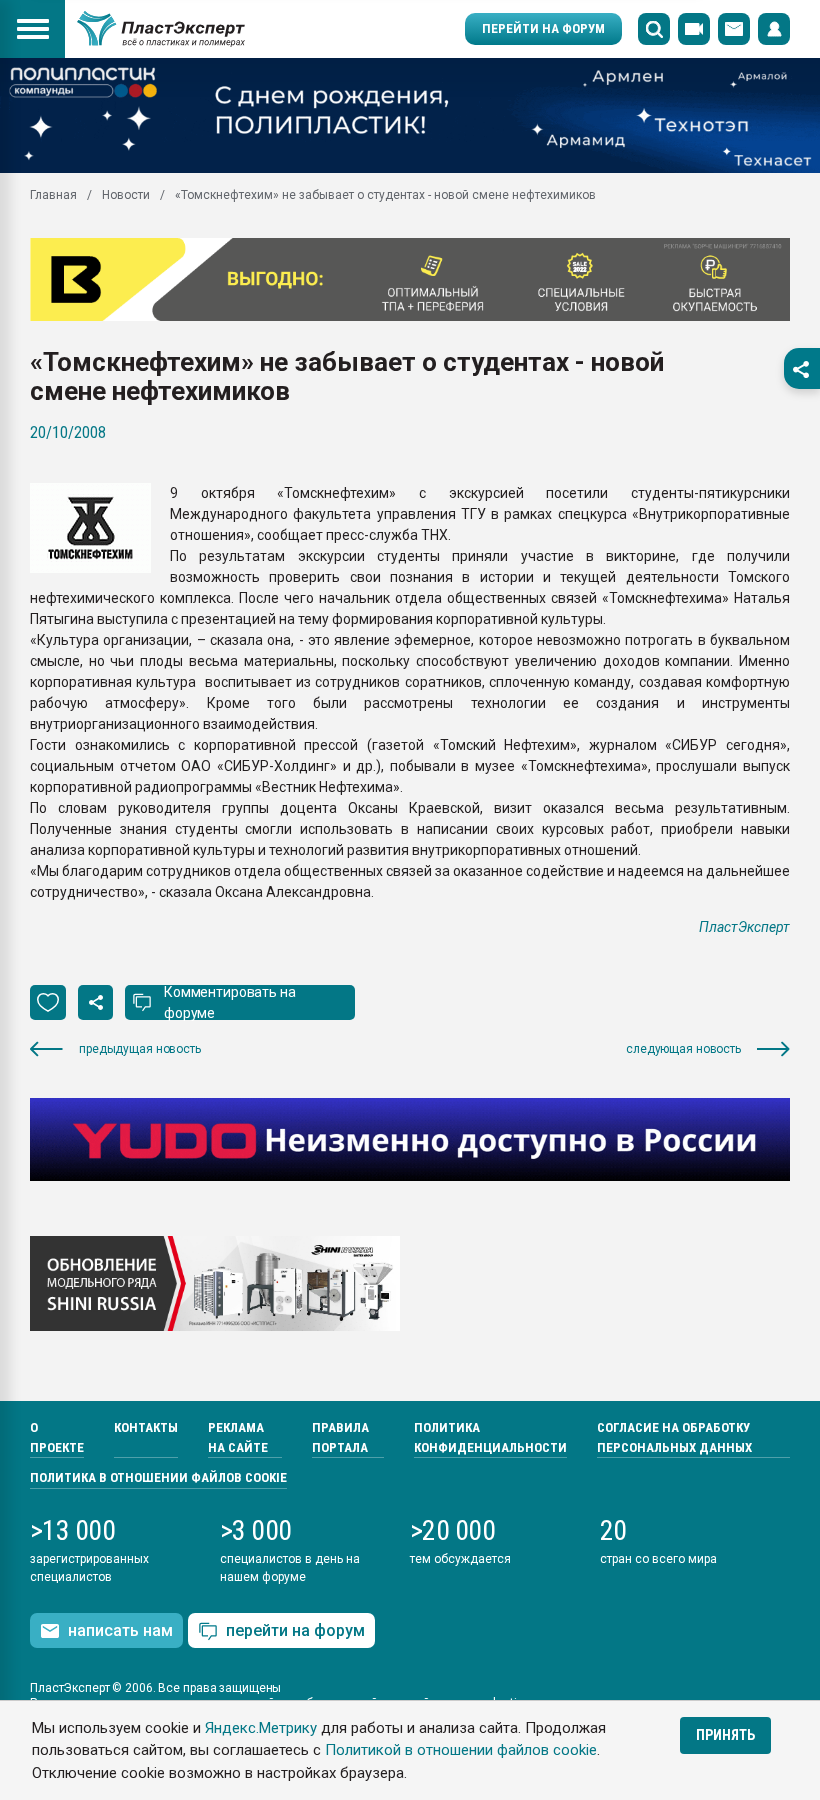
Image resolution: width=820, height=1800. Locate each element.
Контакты (146, 1427)
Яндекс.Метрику (261, 1728)
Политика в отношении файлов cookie (158, 1477)
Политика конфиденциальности (490, 1437)
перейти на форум (295, 1630)
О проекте (57, 1437)
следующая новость (683, 1049)
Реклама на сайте (238, 1437)
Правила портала (340, 1437)
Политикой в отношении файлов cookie (461, 1750)
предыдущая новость (140, 1049)
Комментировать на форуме (230, 1002)
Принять (725, 1735)
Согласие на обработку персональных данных (674, 1437)
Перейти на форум (543, 28)
